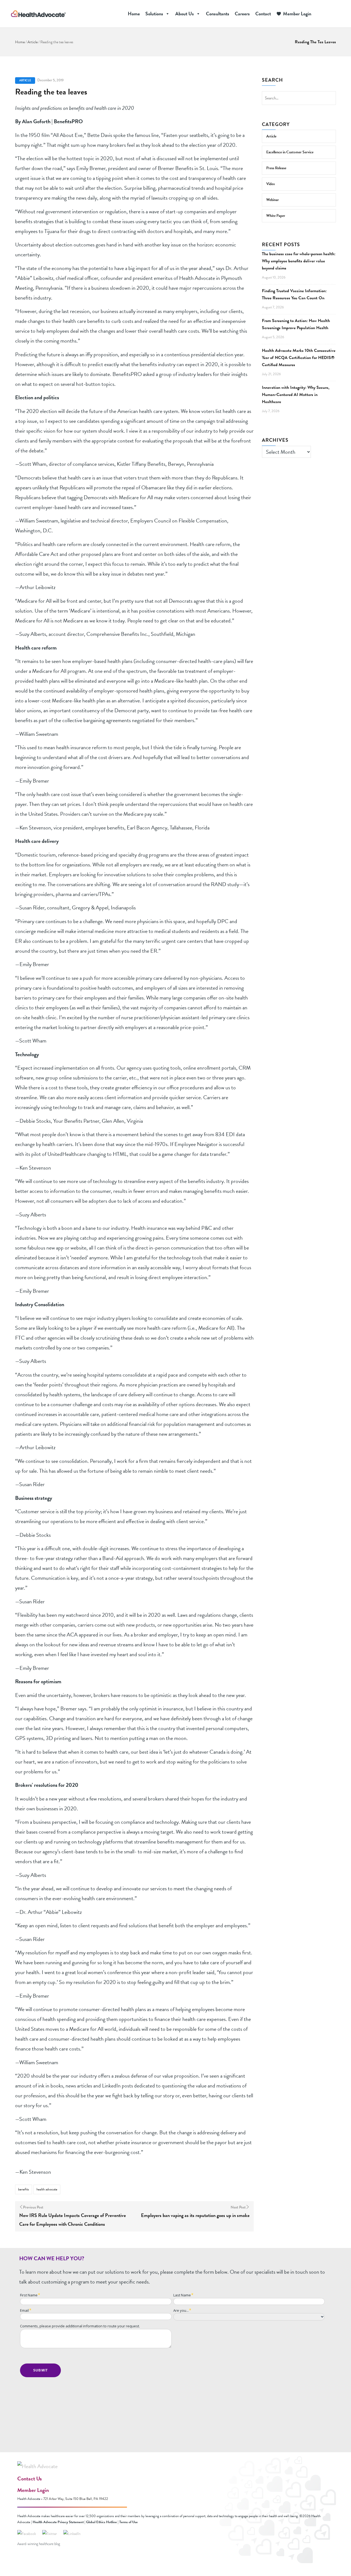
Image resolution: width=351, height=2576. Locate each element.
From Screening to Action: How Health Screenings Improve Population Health (296, 324)
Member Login (297, 14)
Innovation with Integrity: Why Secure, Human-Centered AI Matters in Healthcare (296, 395)
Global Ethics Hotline (101, 2522)
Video (271, 184)
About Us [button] (185, 14)
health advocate (47, 2189)
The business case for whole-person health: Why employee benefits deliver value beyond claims (299, 261)
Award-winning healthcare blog (39, 2544)
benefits (24, 2189)
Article (32, 42)
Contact (263, 14)
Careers (242, 14)
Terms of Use (128, 2522)
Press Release (276, 168)
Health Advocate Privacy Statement (58, 2522)
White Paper (276, 216)
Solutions (154, 14)
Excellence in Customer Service (290, 152)
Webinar (273, 200)
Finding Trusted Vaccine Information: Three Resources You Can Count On (294, 294)
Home (134, 14)
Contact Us (29, 2479)
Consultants (218, 14)
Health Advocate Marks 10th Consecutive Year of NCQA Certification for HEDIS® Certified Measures (299, 358)
